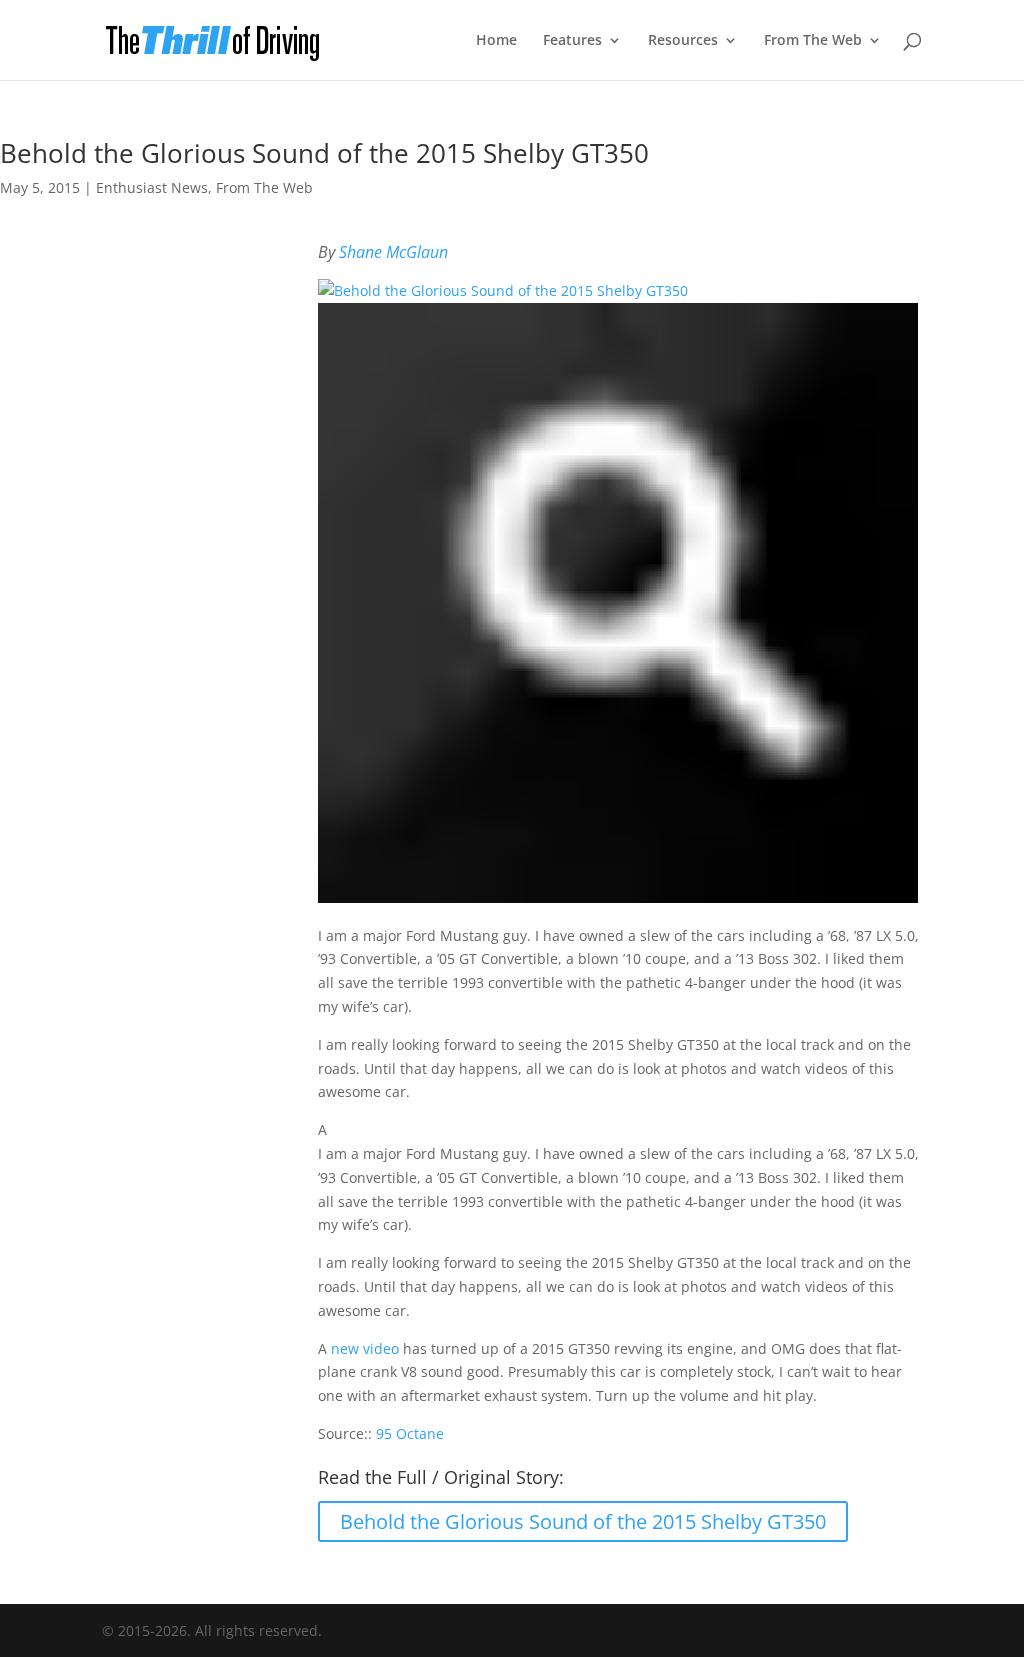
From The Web (813, 41)
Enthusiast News (152, 187)
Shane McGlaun (393, 252)
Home (496, 41)
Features (572, 41)
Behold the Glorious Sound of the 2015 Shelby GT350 (583, 1521)
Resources (683, 41)
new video (365, 1348)
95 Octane (410, 1433)
